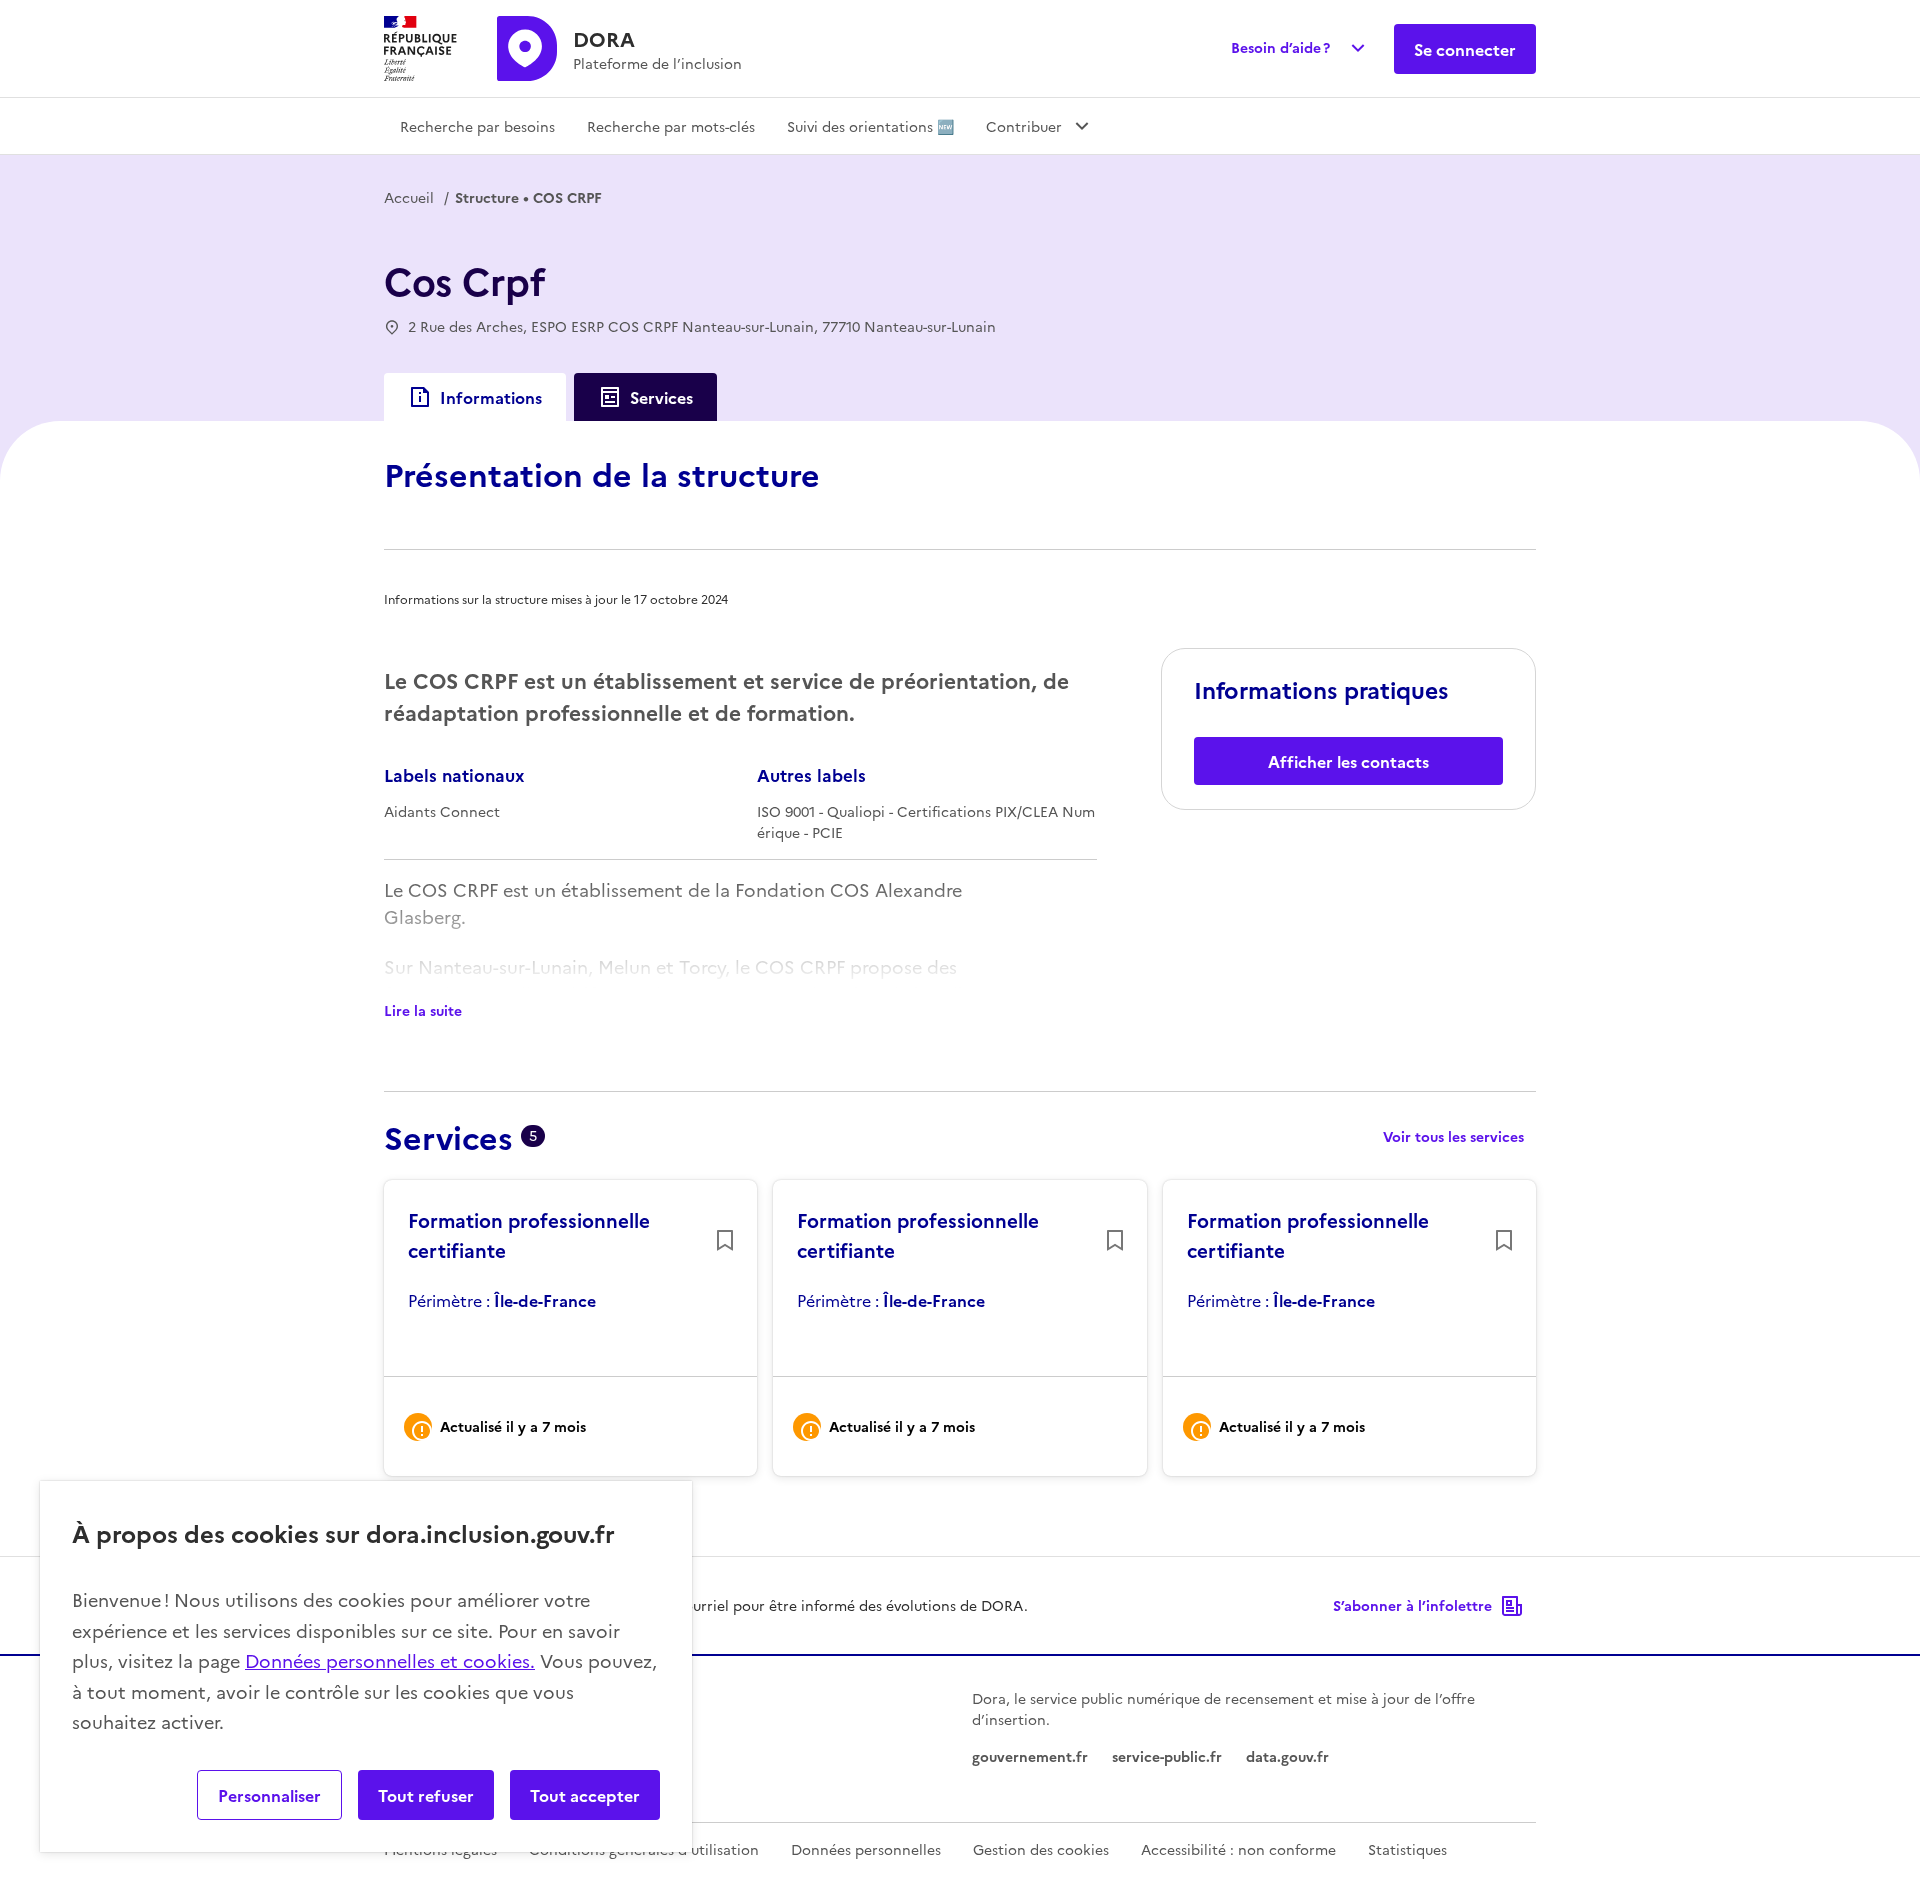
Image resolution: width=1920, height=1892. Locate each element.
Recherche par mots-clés (671, 126)
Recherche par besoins (477, 126)
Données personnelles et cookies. (390, 1660)
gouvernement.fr (1030, 1756)
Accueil (409, 197)
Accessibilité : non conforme (1238, 1849)
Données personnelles (866, 1849)
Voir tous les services (1453, 1136)
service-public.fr (1167, 1756)
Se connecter (1465, 49)
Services (661, 397)
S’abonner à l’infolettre (1412, 1605)
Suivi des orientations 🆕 (870, 126)
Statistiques (1407, 1849)
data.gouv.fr (1287, 1756)
